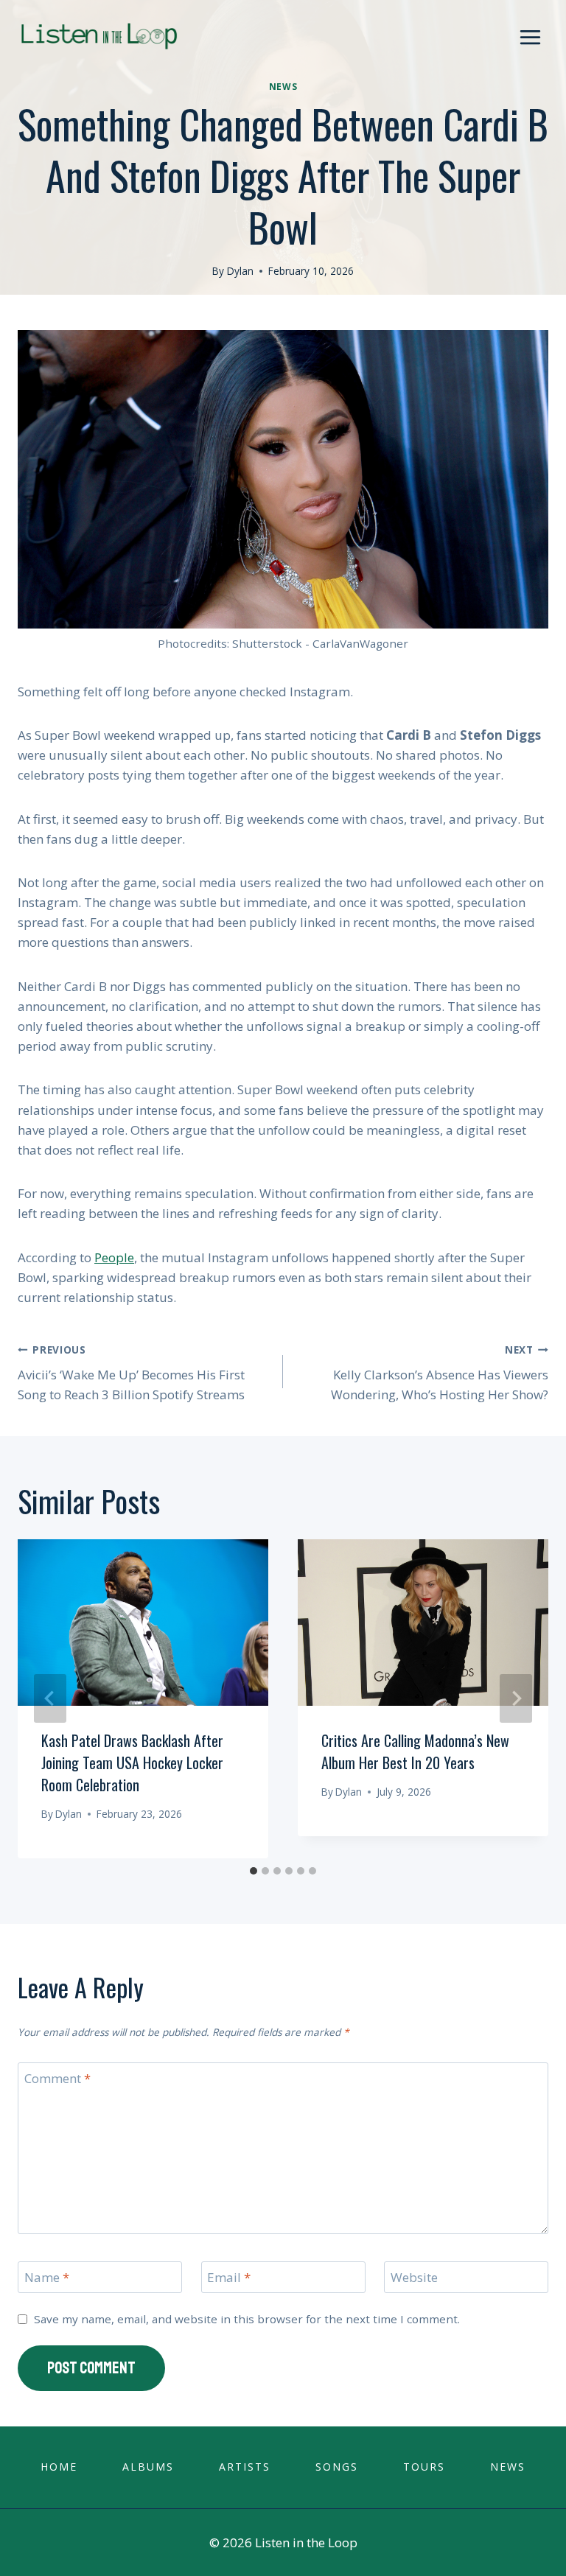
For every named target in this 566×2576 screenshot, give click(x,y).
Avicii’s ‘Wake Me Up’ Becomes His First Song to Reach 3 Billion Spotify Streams (131, 1373)
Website (414, 2278)
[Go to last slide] (50, 1698)
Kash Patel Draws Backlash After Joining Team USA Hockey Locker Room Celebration (132, 1763)
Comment (57, 2079)
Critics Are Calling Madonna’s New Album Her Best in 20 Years (415, 1751)
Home (59, 2467)
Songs (337, 2467)
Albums (148, 2467)
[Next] (516, 1698)
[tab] (254, 1871)
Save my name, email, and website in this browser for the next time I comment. (247, 2319)
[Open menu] (530, 37)
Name (47, 2278)
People (114, 1257)
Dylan (240, 271)
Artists (245, 2467)
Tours (424, 2467)
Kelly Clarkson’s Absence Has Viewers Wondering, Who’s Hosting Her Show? (440, 1373)
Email (229, 2278)
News (283, 86)
